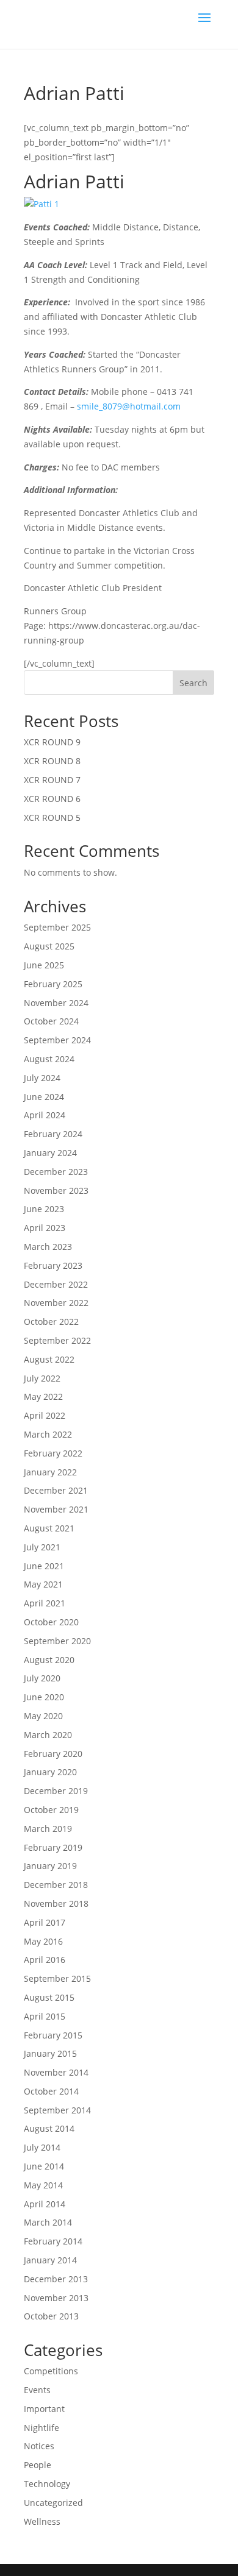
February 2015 (53, 2035)
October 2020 (51, 1622)
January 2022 (50, 1472)
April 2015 (45, 2016)
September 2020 (57, 1641)
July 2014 (42, 2147)
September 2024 (57, 1040)
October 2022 (51, 1322)
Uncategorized (53, 2503)
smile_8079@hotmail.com (129, 406)
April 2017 (45, 1922)
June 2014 (44, 2166)
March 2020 (48, 1735)
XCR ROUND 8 (52, 761)
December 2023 (56, 1172)
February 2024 (53, 1134)
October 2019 (51, 1810)
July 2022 (42, 1378)
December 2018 (56, 1885)
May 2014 (43, 2185)
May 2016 (43, 1941)
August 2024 (49, 1059)
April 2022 (45, 1415)
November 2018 (56, 1904)
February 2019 (53, 1847)
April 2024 (45, 1115)
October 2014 (51, 2091)
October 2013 (51, 2316)
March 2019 (48, 1829)
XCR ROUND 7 (52, 780)
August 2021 (49, 1528)
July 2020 (42, 1678)
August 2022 (49, 1359)
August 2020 (49, 1660)
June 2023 (44, 1209)
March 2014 (48, 2222)
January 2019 (50, 1866)
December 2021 (56, 1490)
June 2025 (44, 965)
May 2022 (43, 1396)
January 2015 (50, 2053)
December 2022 (56, 1284)
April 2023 (45, 1228)
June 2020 (44, 1697)
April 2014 (45, 2204)
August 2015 (49, 1997)
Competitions (51, 2371)
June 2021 (44, 1566)
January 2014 (50, 2260)
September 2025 (57, 927)
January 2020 (50, 1772)
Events (37, 2390)
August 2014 (49, 2128)
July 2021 (42, 1547)
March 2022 (48, 1434)
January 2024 (50, 1153)
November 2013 (56, 2298)
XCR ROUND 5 (52, 818)
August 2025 (49, 946)
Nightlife (41, 2428)
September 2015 (57, 1978)
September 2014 (57, 2110)
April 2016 (45, 1960)
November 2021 (56, 1509)
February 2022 (53, 1453)
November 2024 (56, 1003)
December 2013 (56, 2279)
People (38, 2465)
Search (193, 683)
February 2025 (53, 984)
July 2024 (42, 1078)
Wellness (42, 2521)
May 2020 (43, 1716)
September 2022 (57, 1340)
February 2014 (53, 2241)
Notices (39, 2446)
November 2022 (56, 1303)
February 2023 (53, 1265)
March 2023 (48, 1247)
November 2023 (56, 1190)
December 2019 (56, 1791)
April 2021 (45, 1603)
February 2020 (53, 1754)
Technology (47, 2484)
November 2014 (56, 2072)
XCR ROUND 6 (52, 799)
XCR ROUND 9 (52, 742)
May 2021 (43, 1584)
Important (44, 2409)
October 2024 (51, 1021)
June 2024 (44, 1097)
